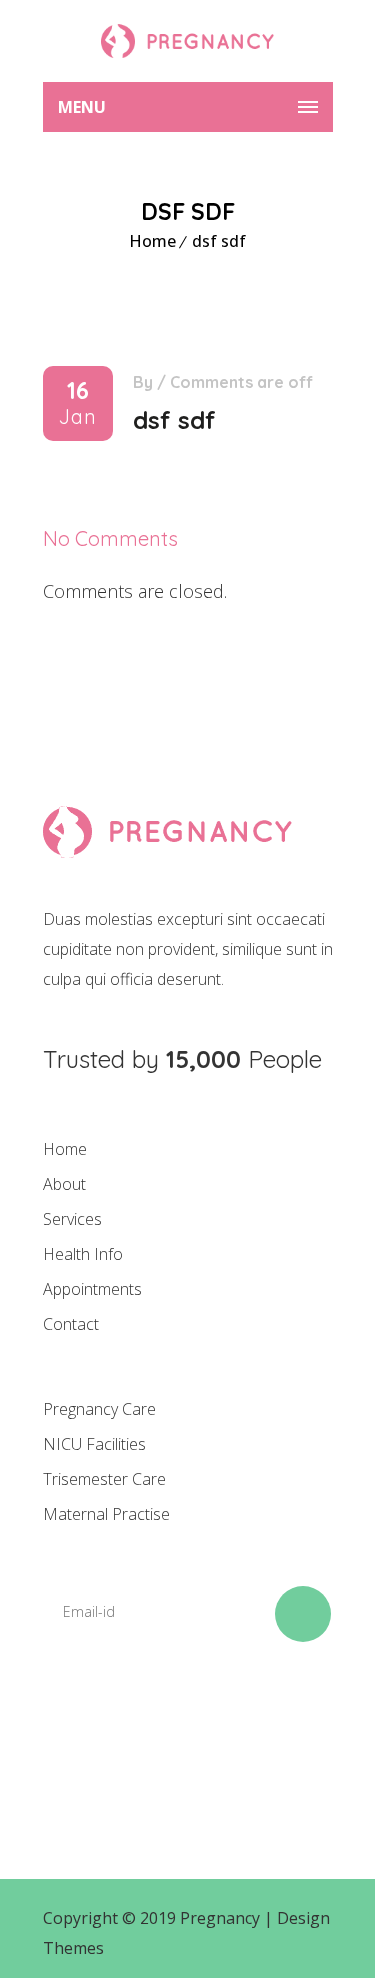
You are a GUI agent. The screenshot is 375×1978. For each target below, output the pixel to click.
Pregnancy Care (99, 1409)
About (64, 1184)
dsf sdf (219, 241)
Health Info (83, 1254)
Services (72, 1219)
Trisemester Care (104, 1479)
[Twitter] (136, 1729)
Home (152, 241)
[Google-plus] (204, 1729)
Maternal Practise (106, 1514)
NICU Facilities (94, 1444)
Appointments (92, 1289)
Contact (71, 1324)
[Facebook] (68, 1729)
